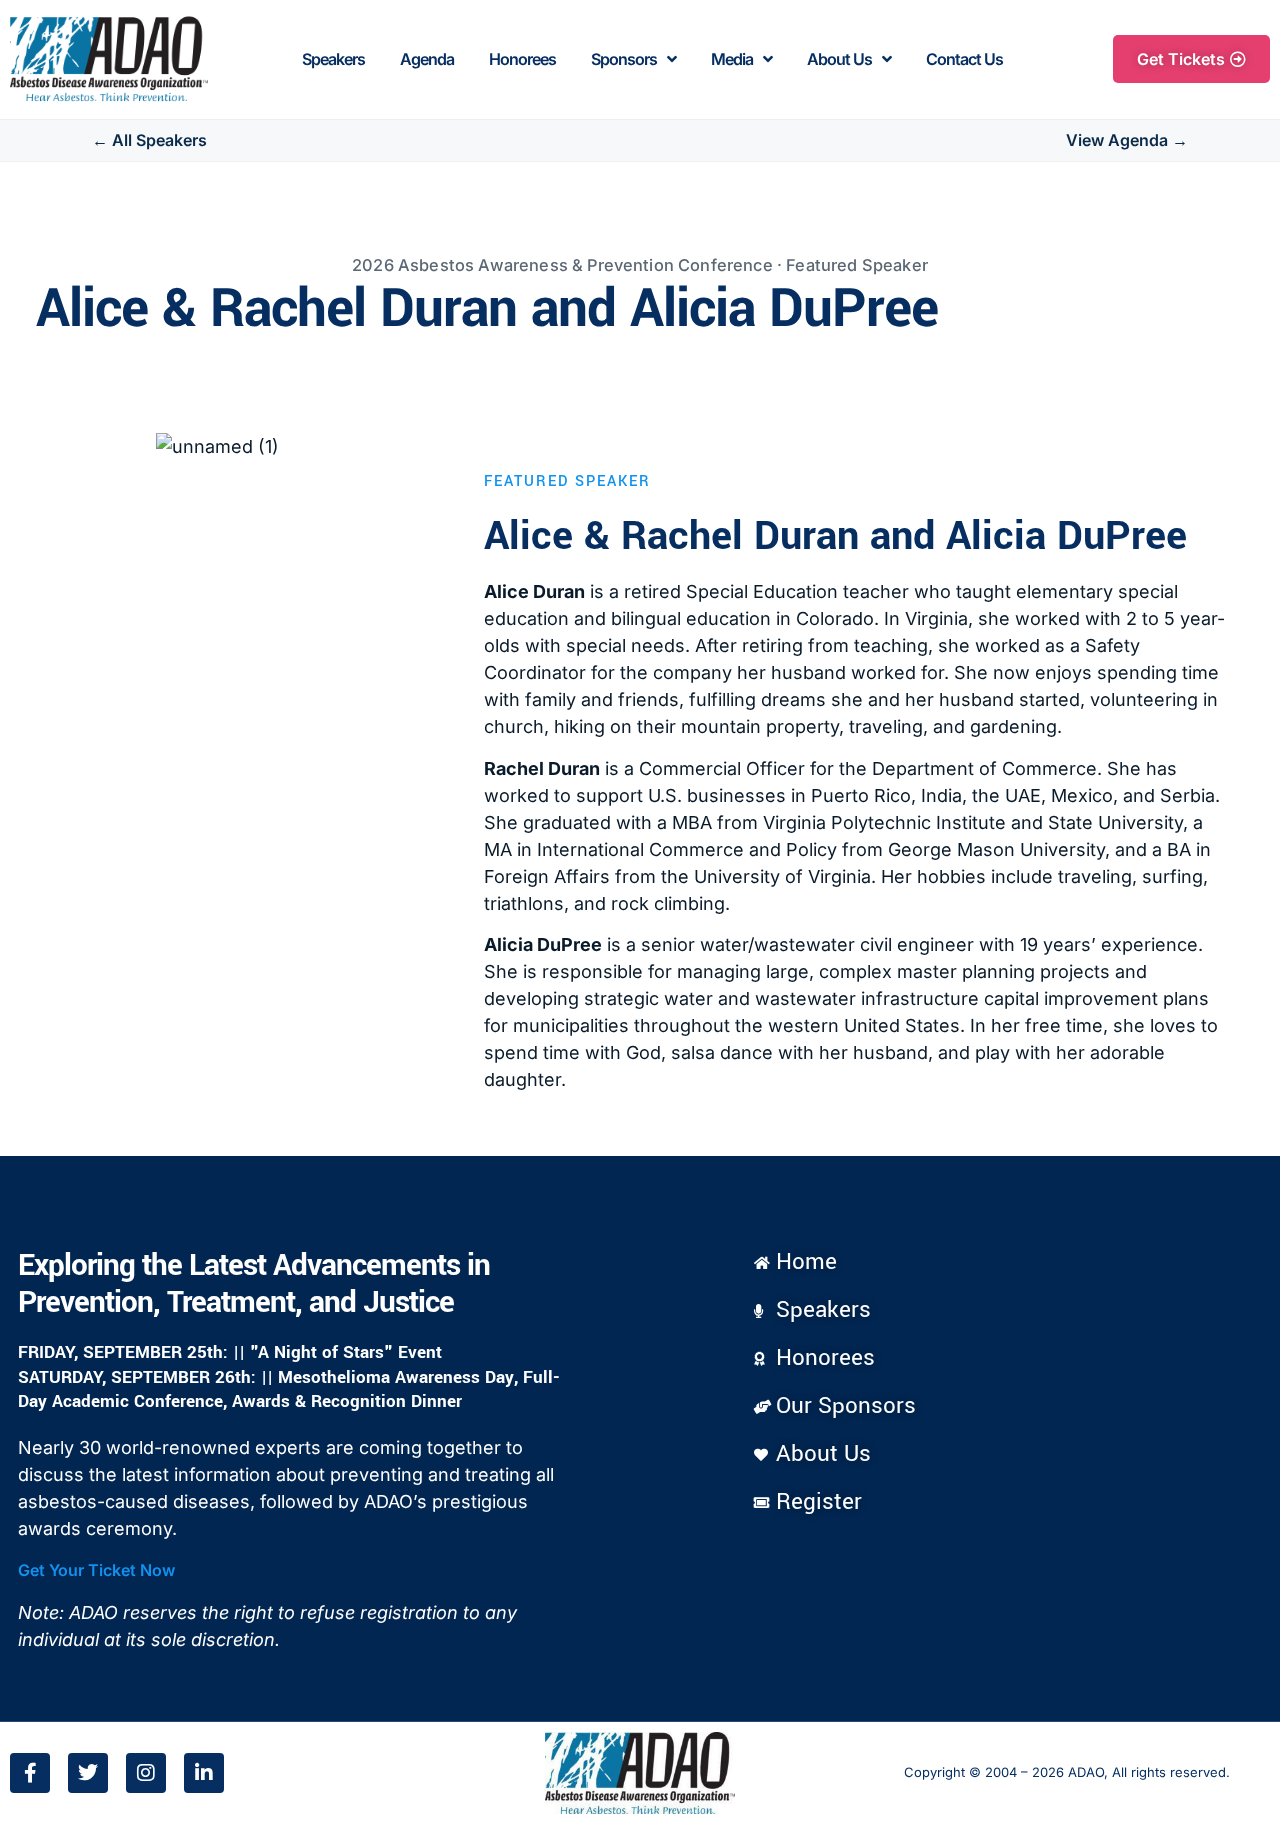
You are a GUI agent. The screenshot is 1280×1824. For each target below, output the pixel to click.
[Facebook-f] (30, 1773)
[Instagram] (146, 1773)
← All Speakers (149, 140)
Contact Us (964, 59)
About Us (839, 59)
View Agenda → (1127, 140)
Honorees (522, 59)
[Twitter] (88, 1773)
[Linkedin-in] (204, 1773)
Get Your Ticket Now (96, 1570)
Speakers (333, 59)
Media (732, 59)
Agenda (427, 59)
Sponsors (624, 59)
